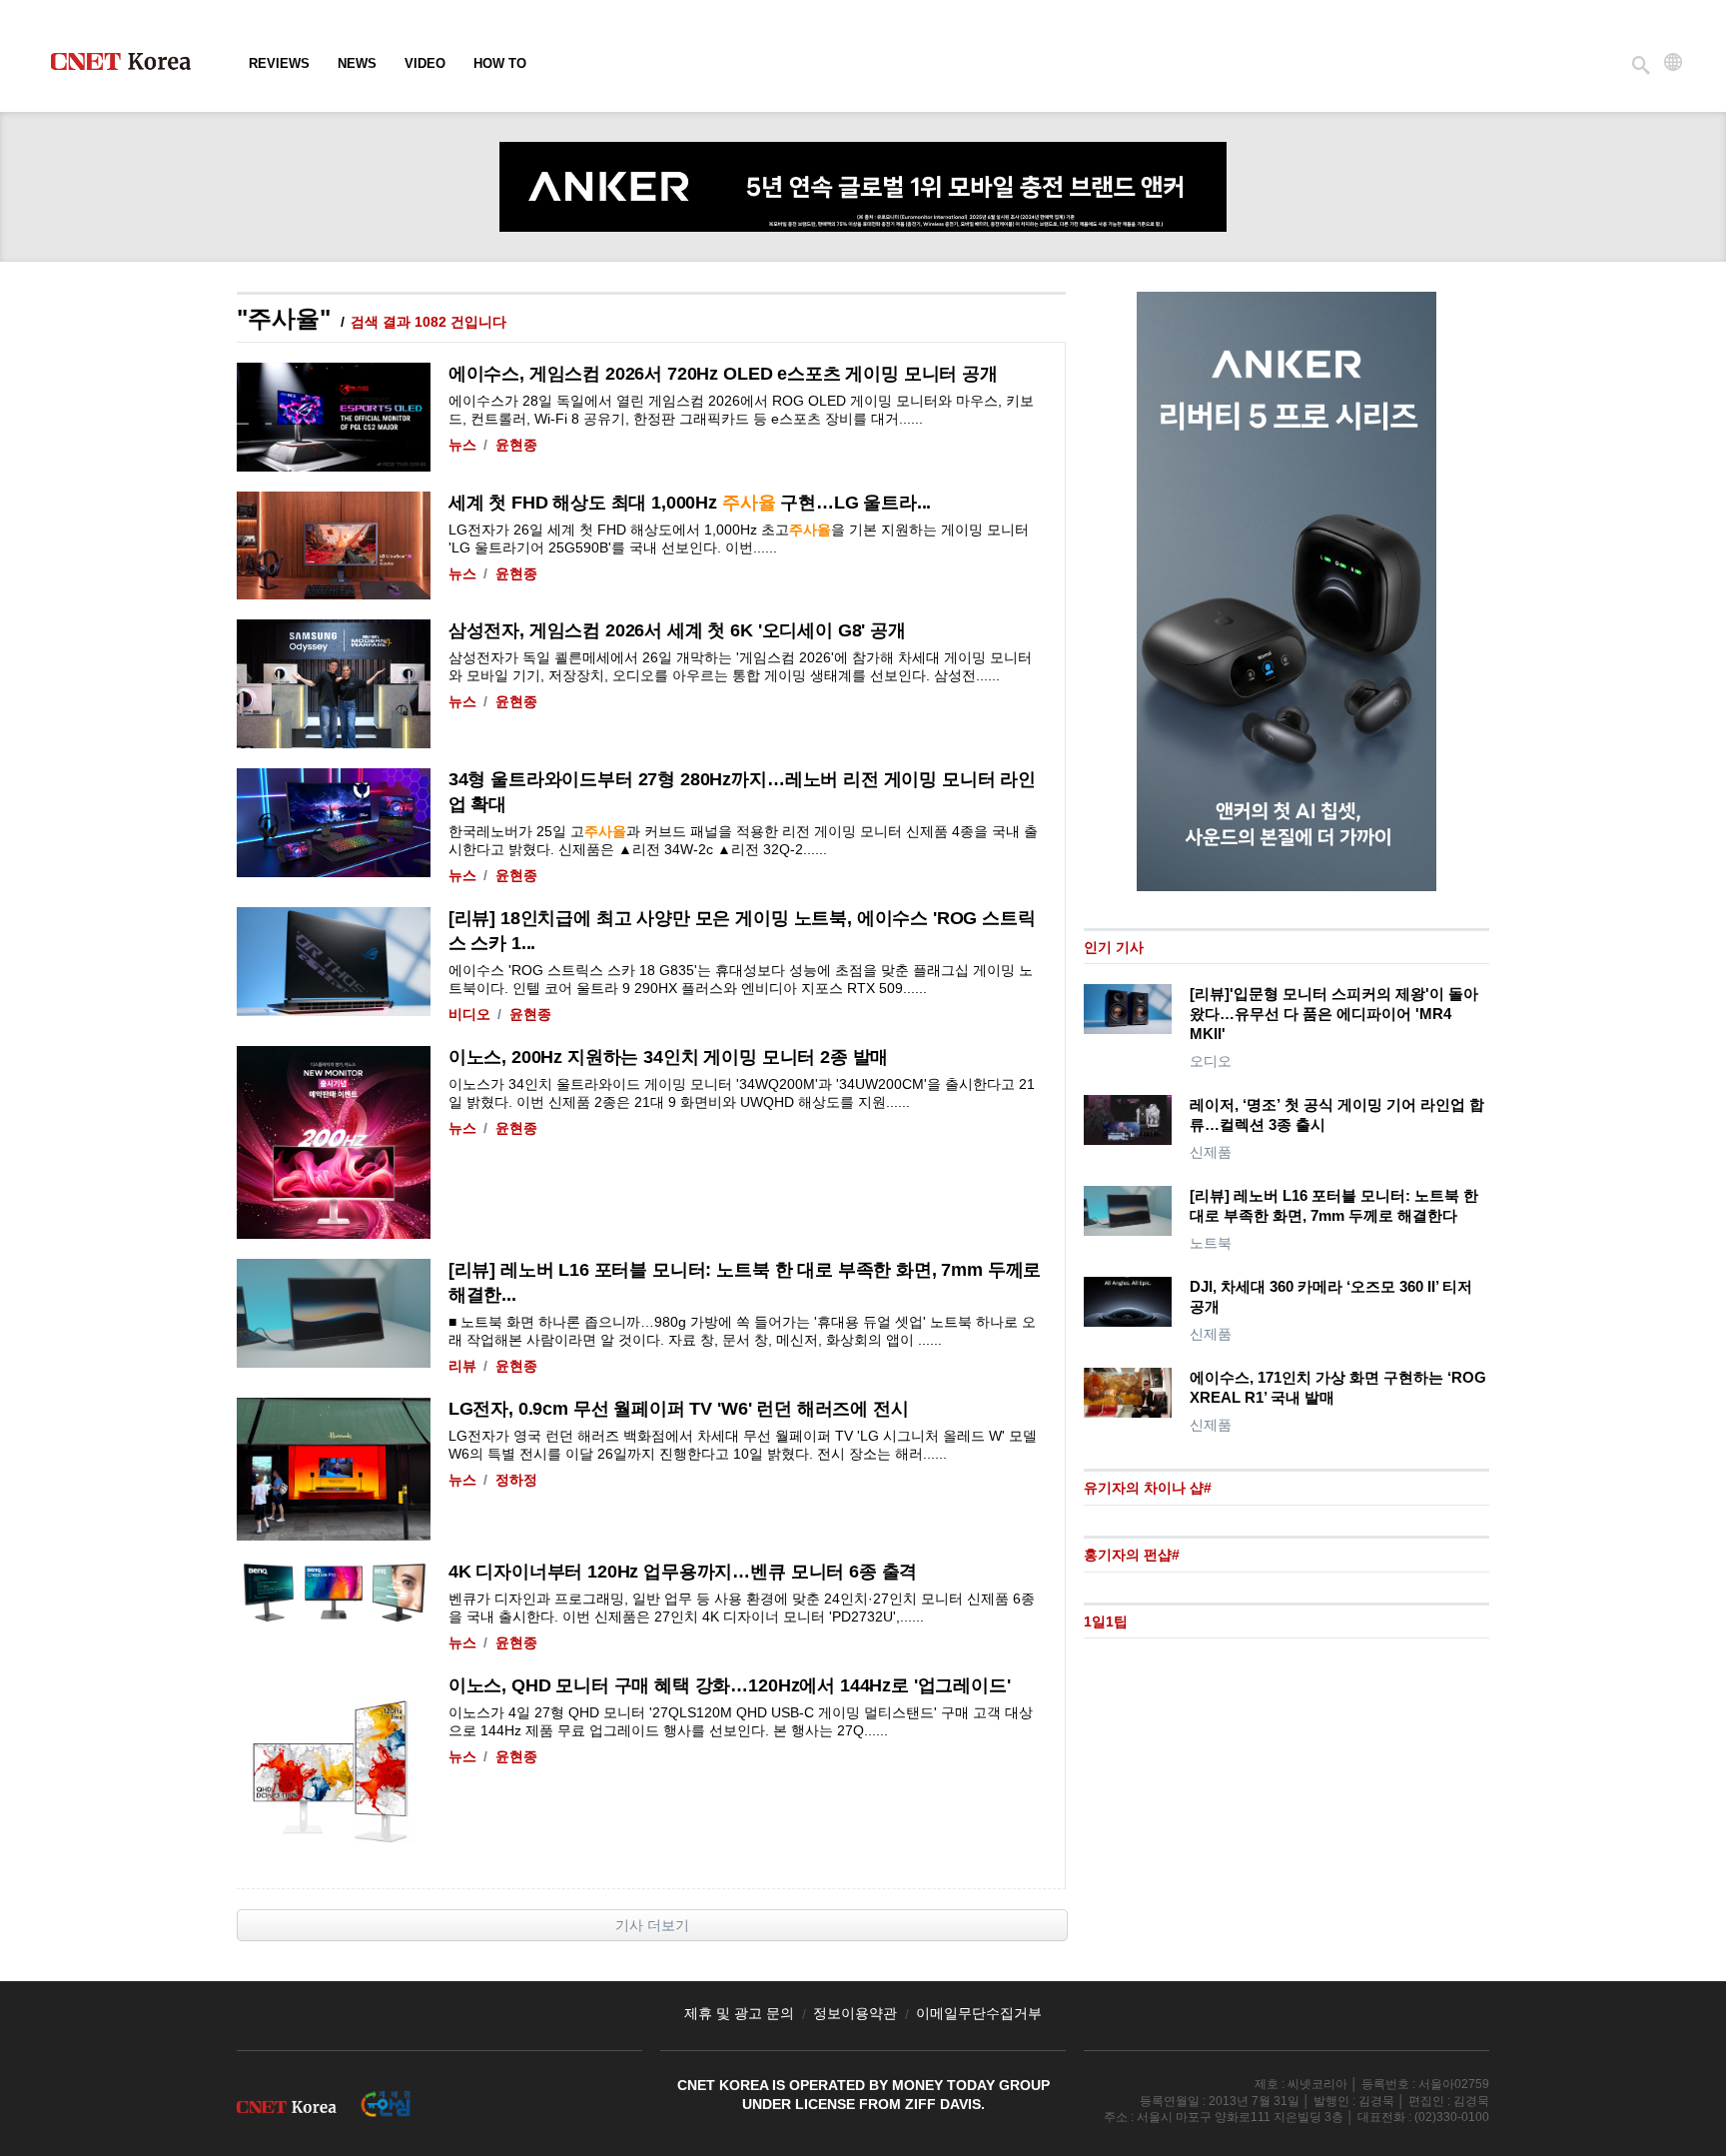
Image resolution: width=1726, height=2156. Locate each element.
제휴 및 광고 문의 (739, 2013)
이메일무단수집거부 (979, 2013)
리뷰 (462, 1366)
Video (425, 63)
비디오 (469, 1014)
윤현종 (516, 445)
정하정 (516, 1480)
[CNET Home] (130, 66)
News (357, 63)
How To (500, 63)
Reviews (279, 63)
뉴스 (462, 445)
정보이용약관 (855, 2013)
